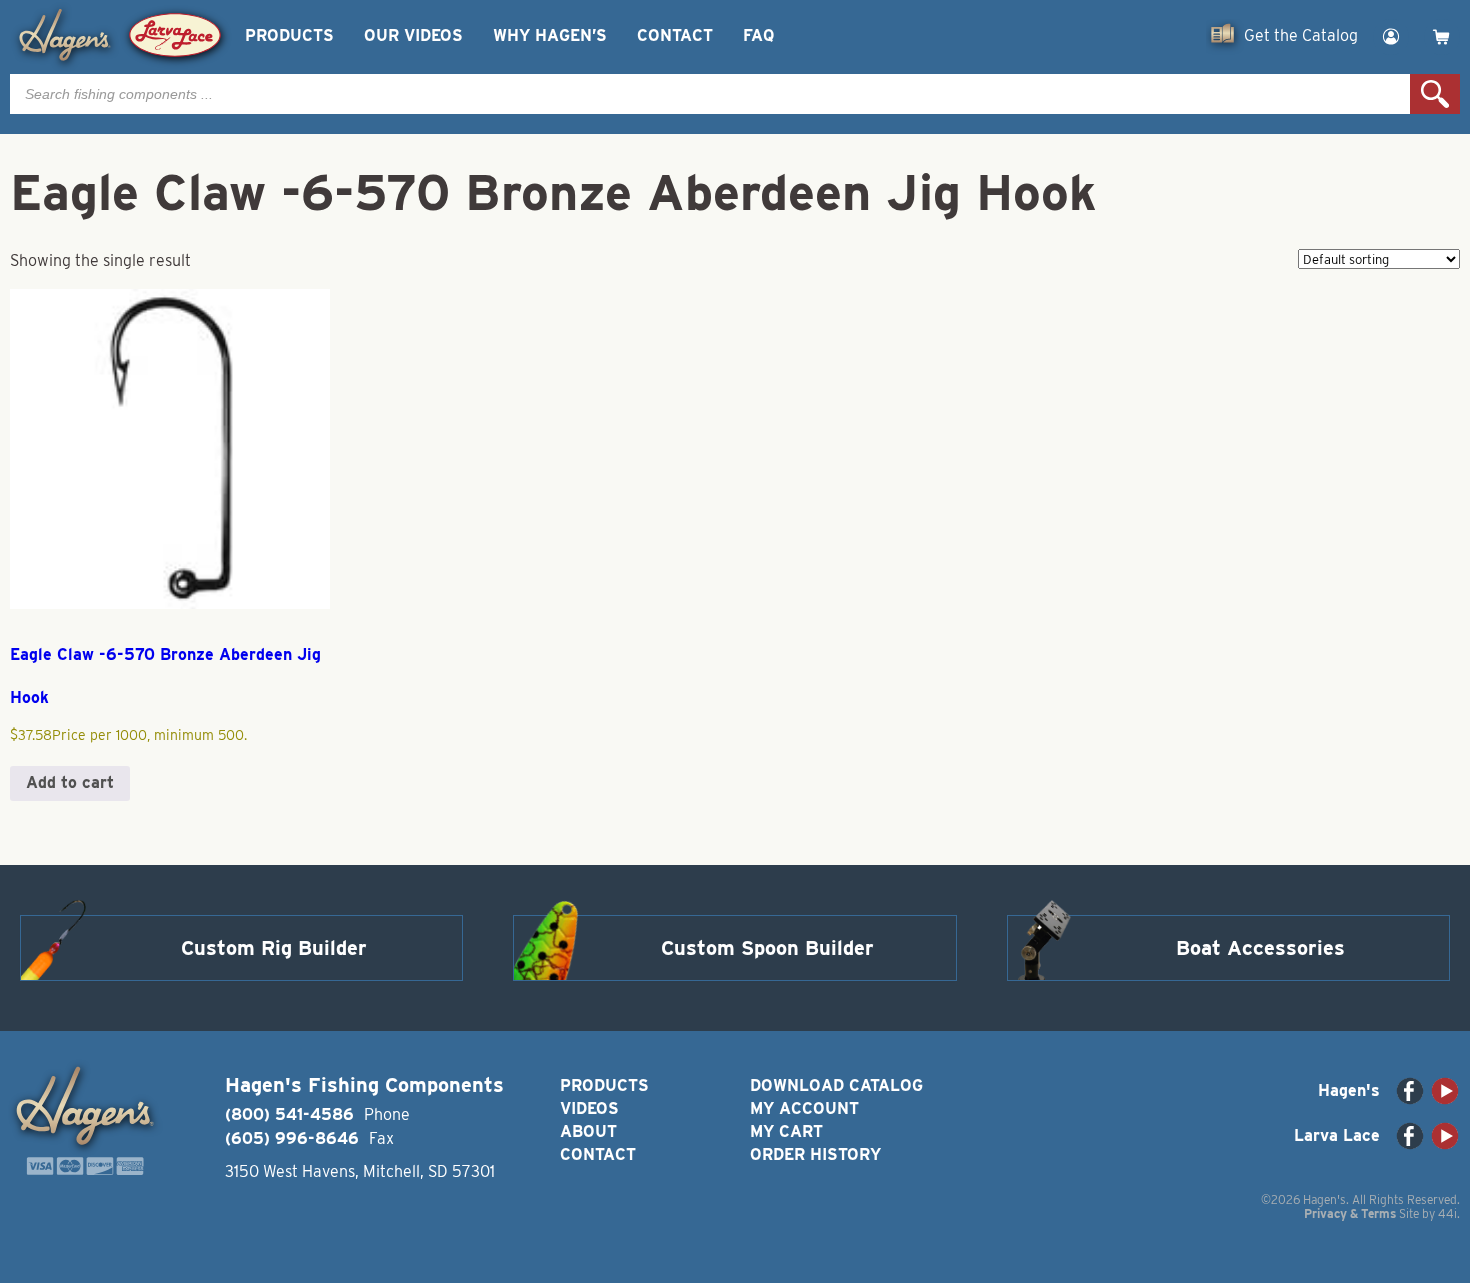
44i (1447, 1213)
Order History (815, 1154)
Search (1435, 94)
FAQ (758, 35)
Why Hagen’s (550, 35)
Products (289, 35)
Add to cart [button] (70, 782)
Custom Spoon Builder (767, 948)
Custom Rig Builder (274, 948)
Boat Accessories (1260, 948)
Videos (589, 1108)
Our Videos (413, 35)
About (588, 1131)
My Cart (786, 1131)
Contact (675, 35)
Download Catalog (836, 1085)
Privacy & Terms (1350, 1213)
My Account (804, 1108)
